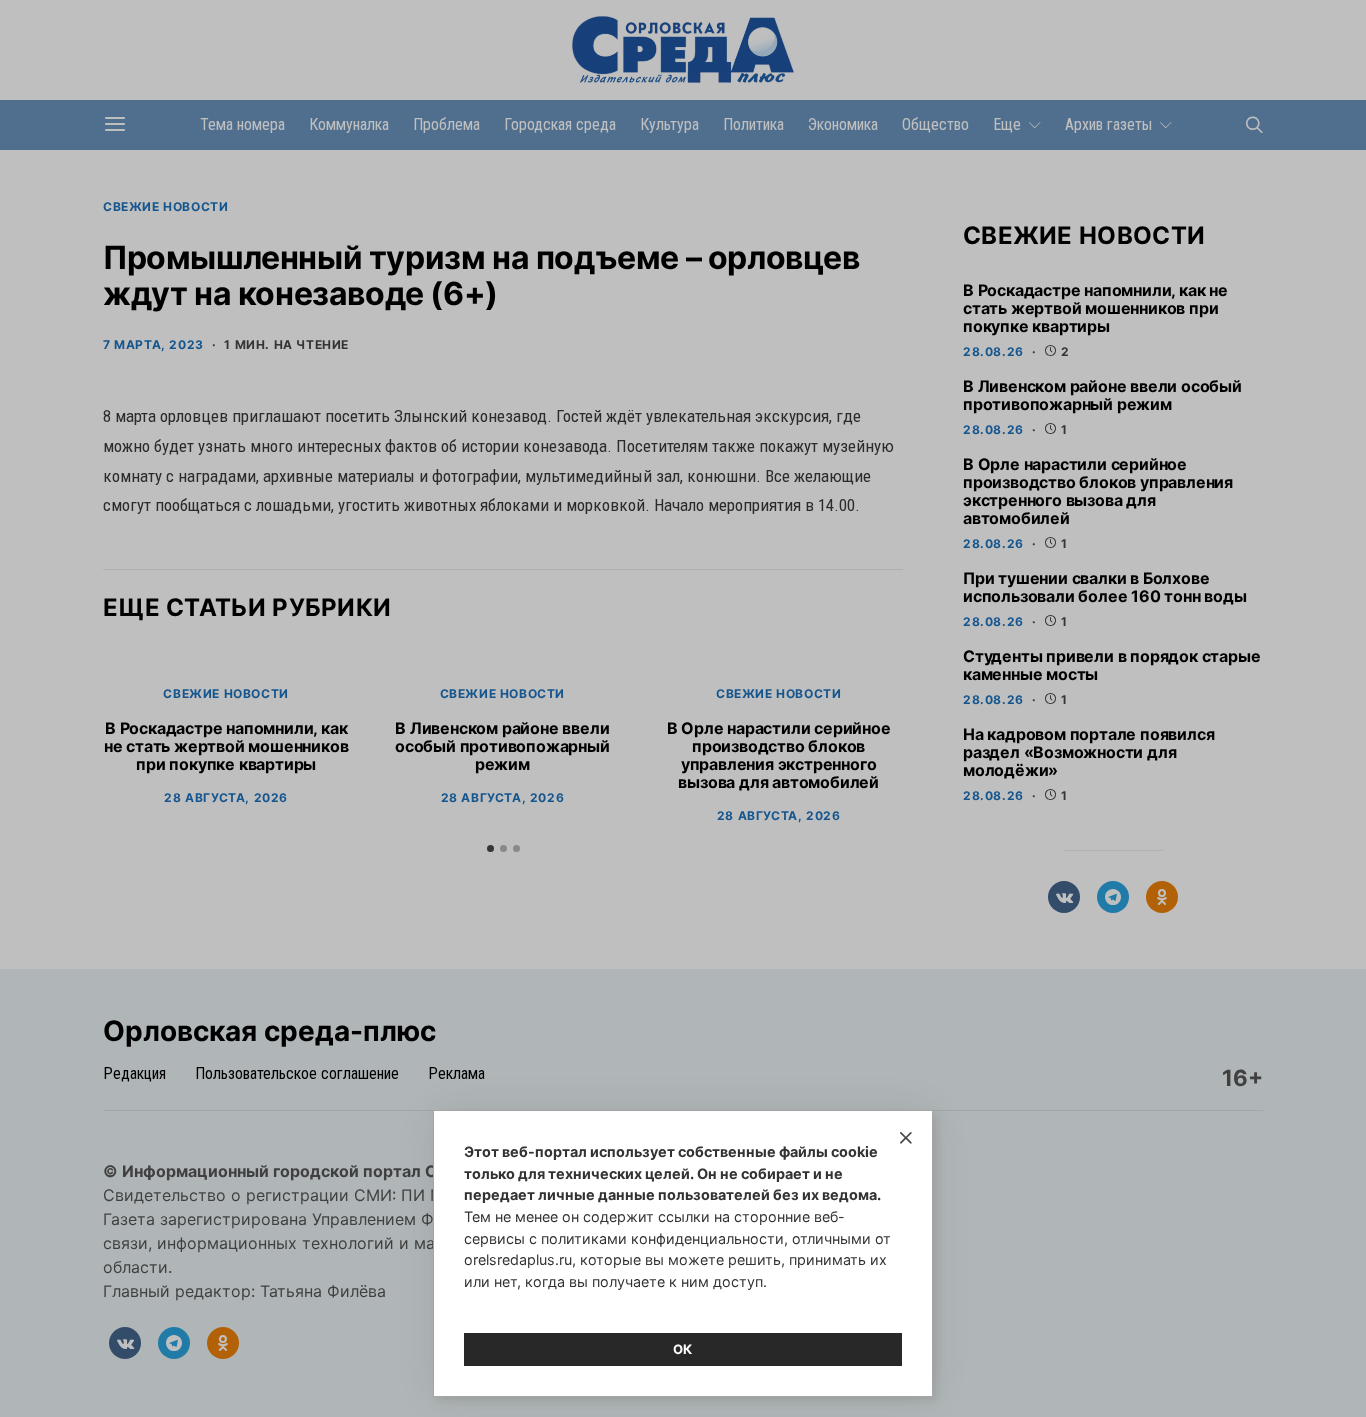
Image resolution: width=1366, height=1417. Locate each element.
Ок (683, 1349)
